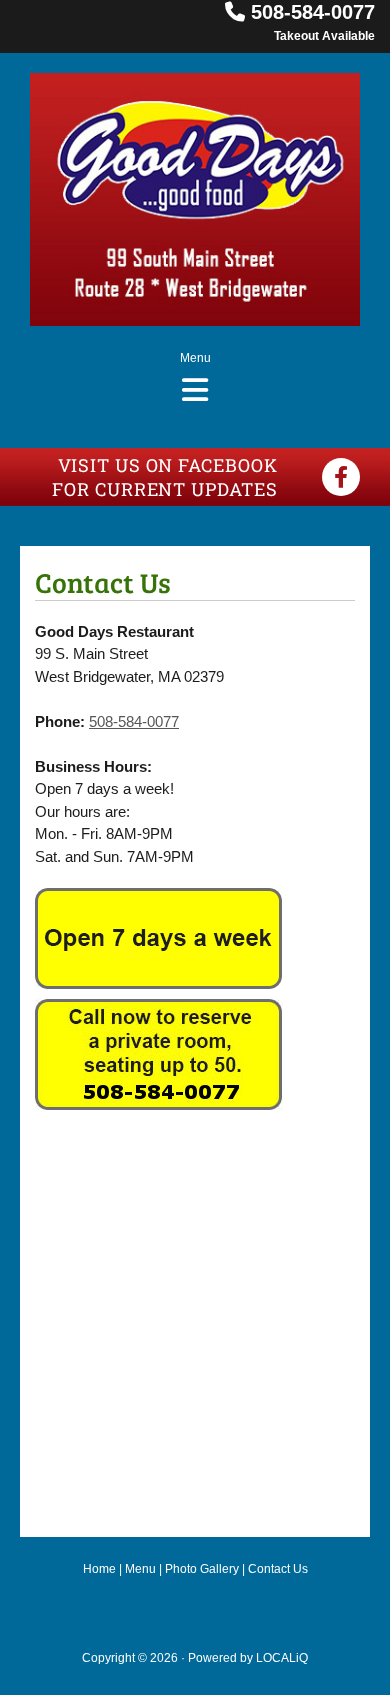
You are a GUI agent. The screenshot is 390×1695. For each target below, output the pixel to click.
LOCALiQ (282, 1658)
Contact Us (278, 1569)
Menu (140, 1569)
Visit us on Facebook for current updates (164, 477)
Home (99, 1569)
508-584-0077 (313, 12)
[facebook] (341, 477)
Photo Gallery (202, 1569)
